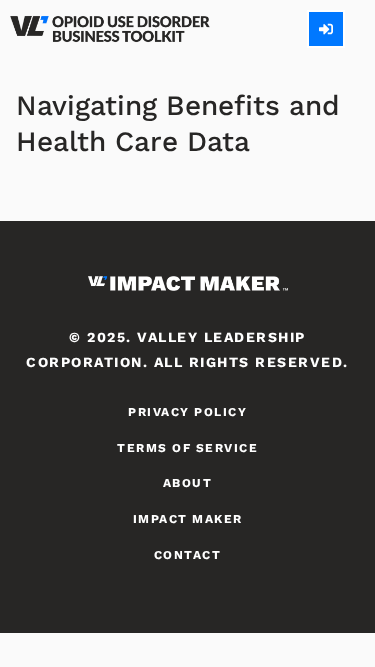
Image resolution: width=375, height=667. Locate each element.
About (188, 483)
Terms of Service (187, 448)
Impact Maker (188, 519)
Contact (188, 555)
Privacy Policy (187, 412)
